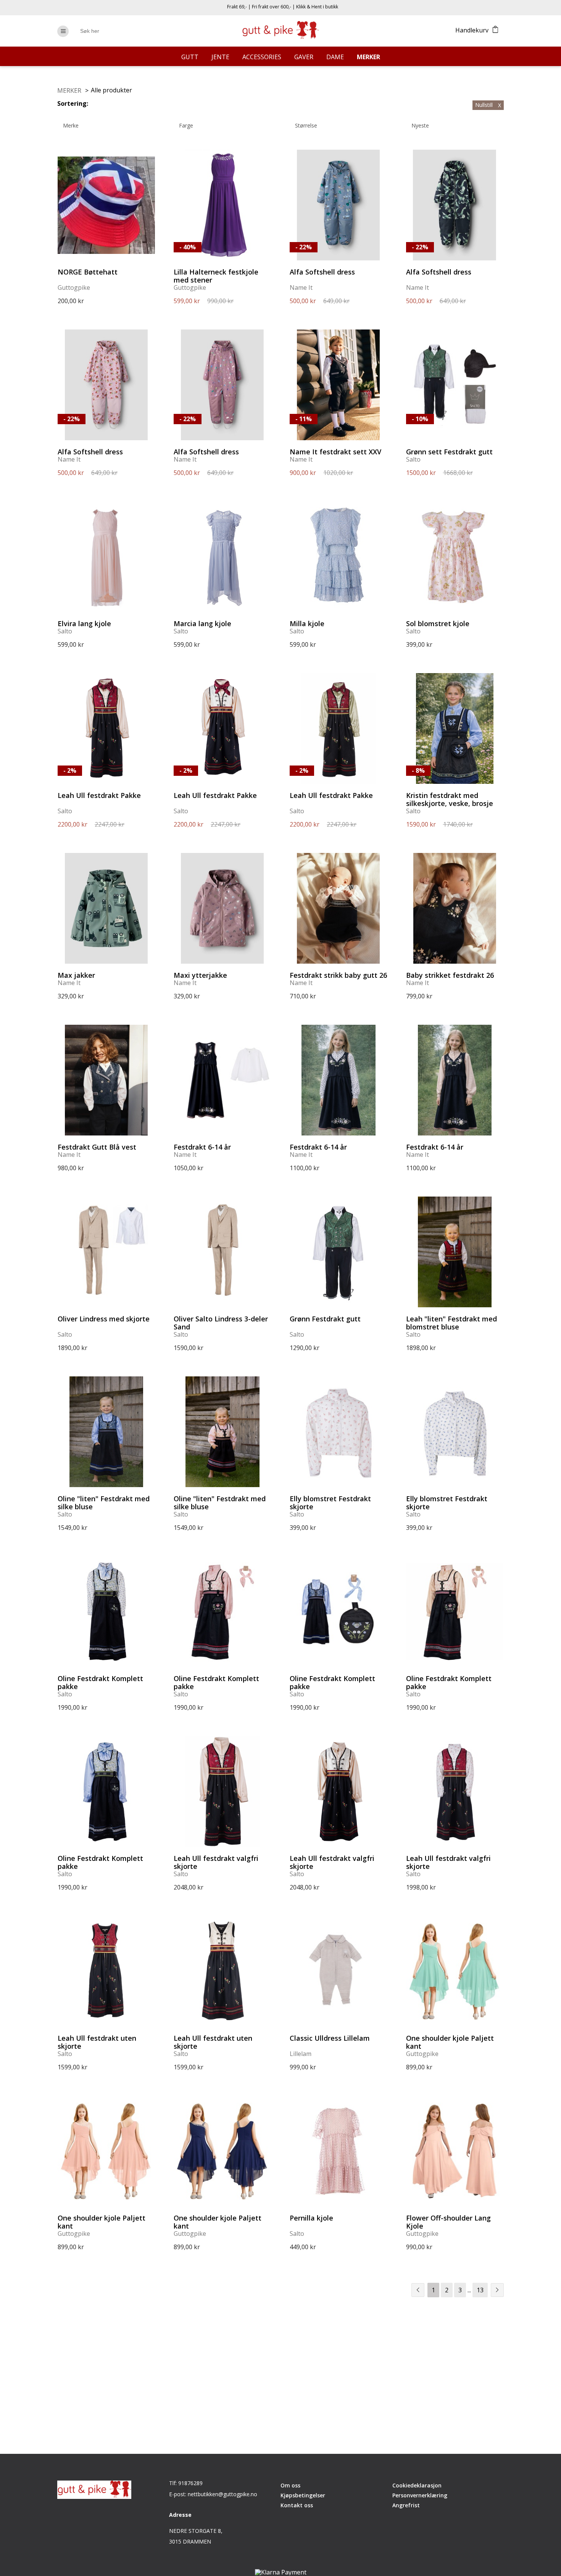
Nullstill (488, 105)
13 (480, 2290)
